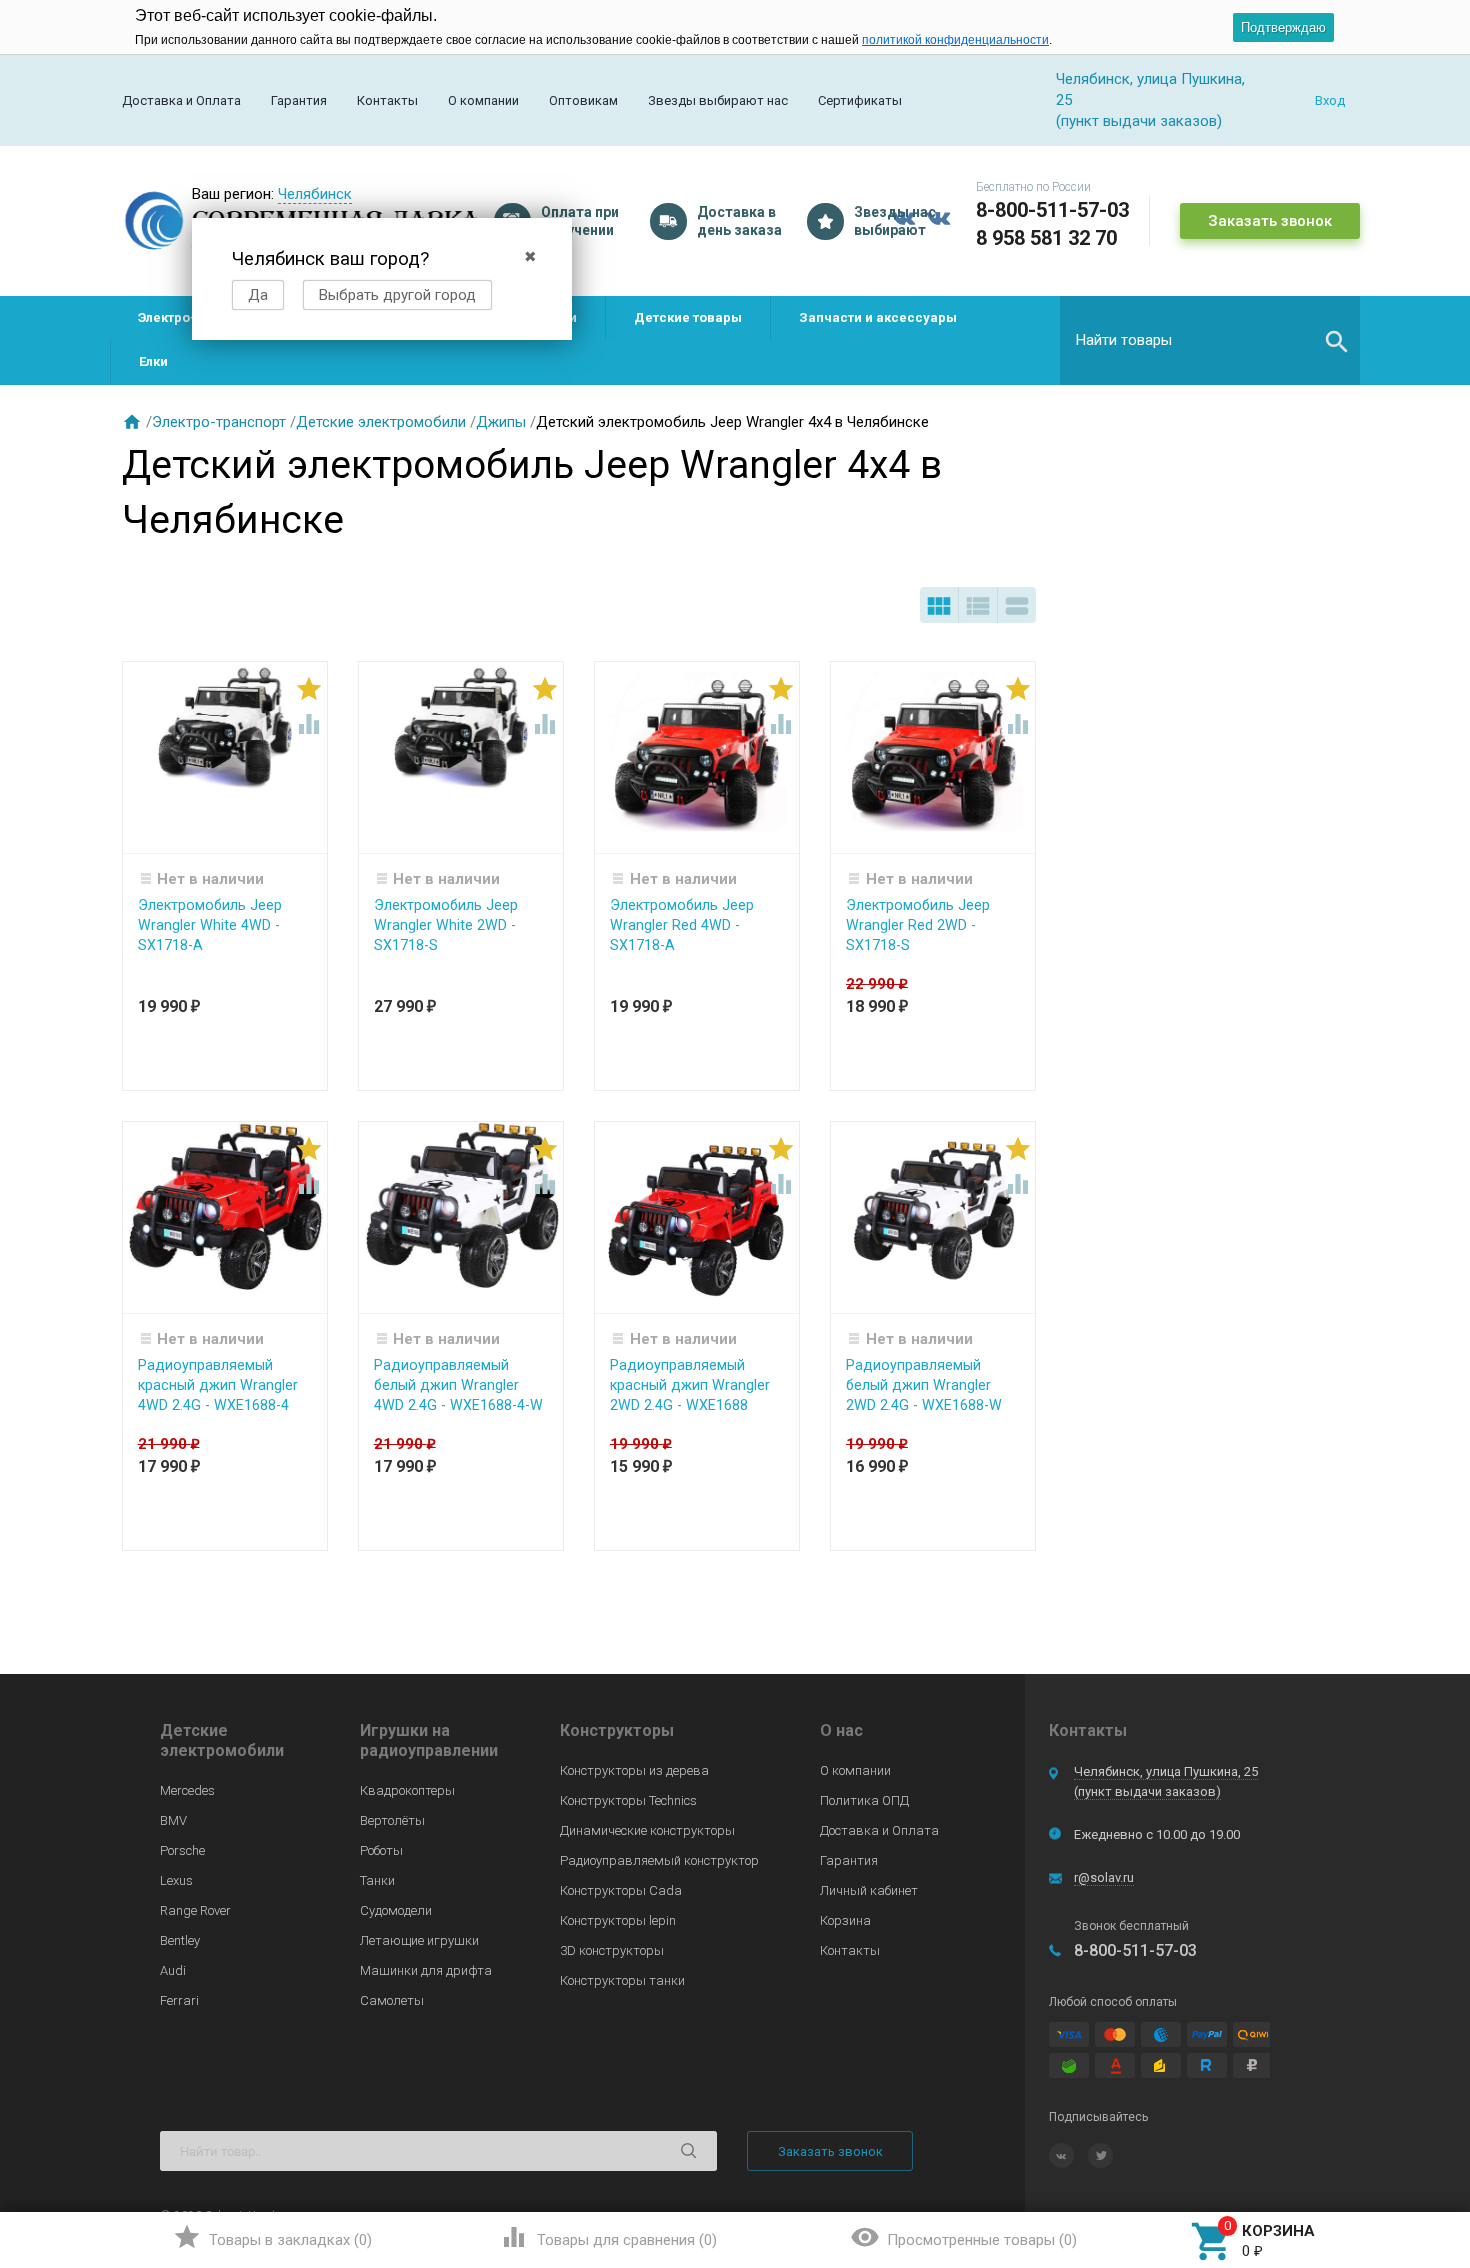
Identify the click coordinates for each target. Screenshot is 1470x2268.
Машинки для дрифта (426, 1970)
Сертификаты (860, 100)
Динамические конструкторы (647, 1830)
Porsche (182, 1850)
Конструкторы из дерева (634, 1770)
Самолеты (392, 2000)
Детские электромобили (381, 422)
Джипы (501, 422)
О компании (483, 100)
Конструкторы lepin (618, 1920)
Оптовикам (583, 100)
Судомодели (396, 1910)
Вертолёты (392, 1820)
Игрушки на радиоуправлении (429, 1740)
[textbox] (1210, 340)
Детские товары (688, 317)
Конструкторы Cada (621, 1890)
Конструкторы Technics (628, 1800)
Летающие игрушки (419, 1940)
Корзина (845, 1920)
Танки (377, 1880)
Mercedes (187, 1790)
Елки (153, 361)
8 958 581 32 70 (1046, 238)
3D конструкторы (612, 1950)
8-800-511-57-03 (1052, 210)
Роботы (381, 1850)
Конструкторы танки (622, 1980)
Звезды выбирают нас (718, 100)
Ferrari (179, 2000)
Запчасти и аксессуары (878, 317)
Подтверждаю (1283, 27)
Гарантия (299, 100)
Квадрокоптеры (407, 1790)
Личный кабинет (869, 1890)
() (272, 2237)
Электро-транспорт (219, 422)
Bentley (180, 1940)
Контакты (387, 100)
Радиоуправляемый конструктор (659, 1860)
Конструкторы (617, 1730)
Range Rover (195, 1910)
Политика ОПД (864, 1800)
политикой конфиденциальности (955, 40)
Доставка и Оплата (181, 100)
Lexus (176, 1880)
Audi (173, 1970)
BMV (173, 1820)
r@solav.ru (1104, 1877)
